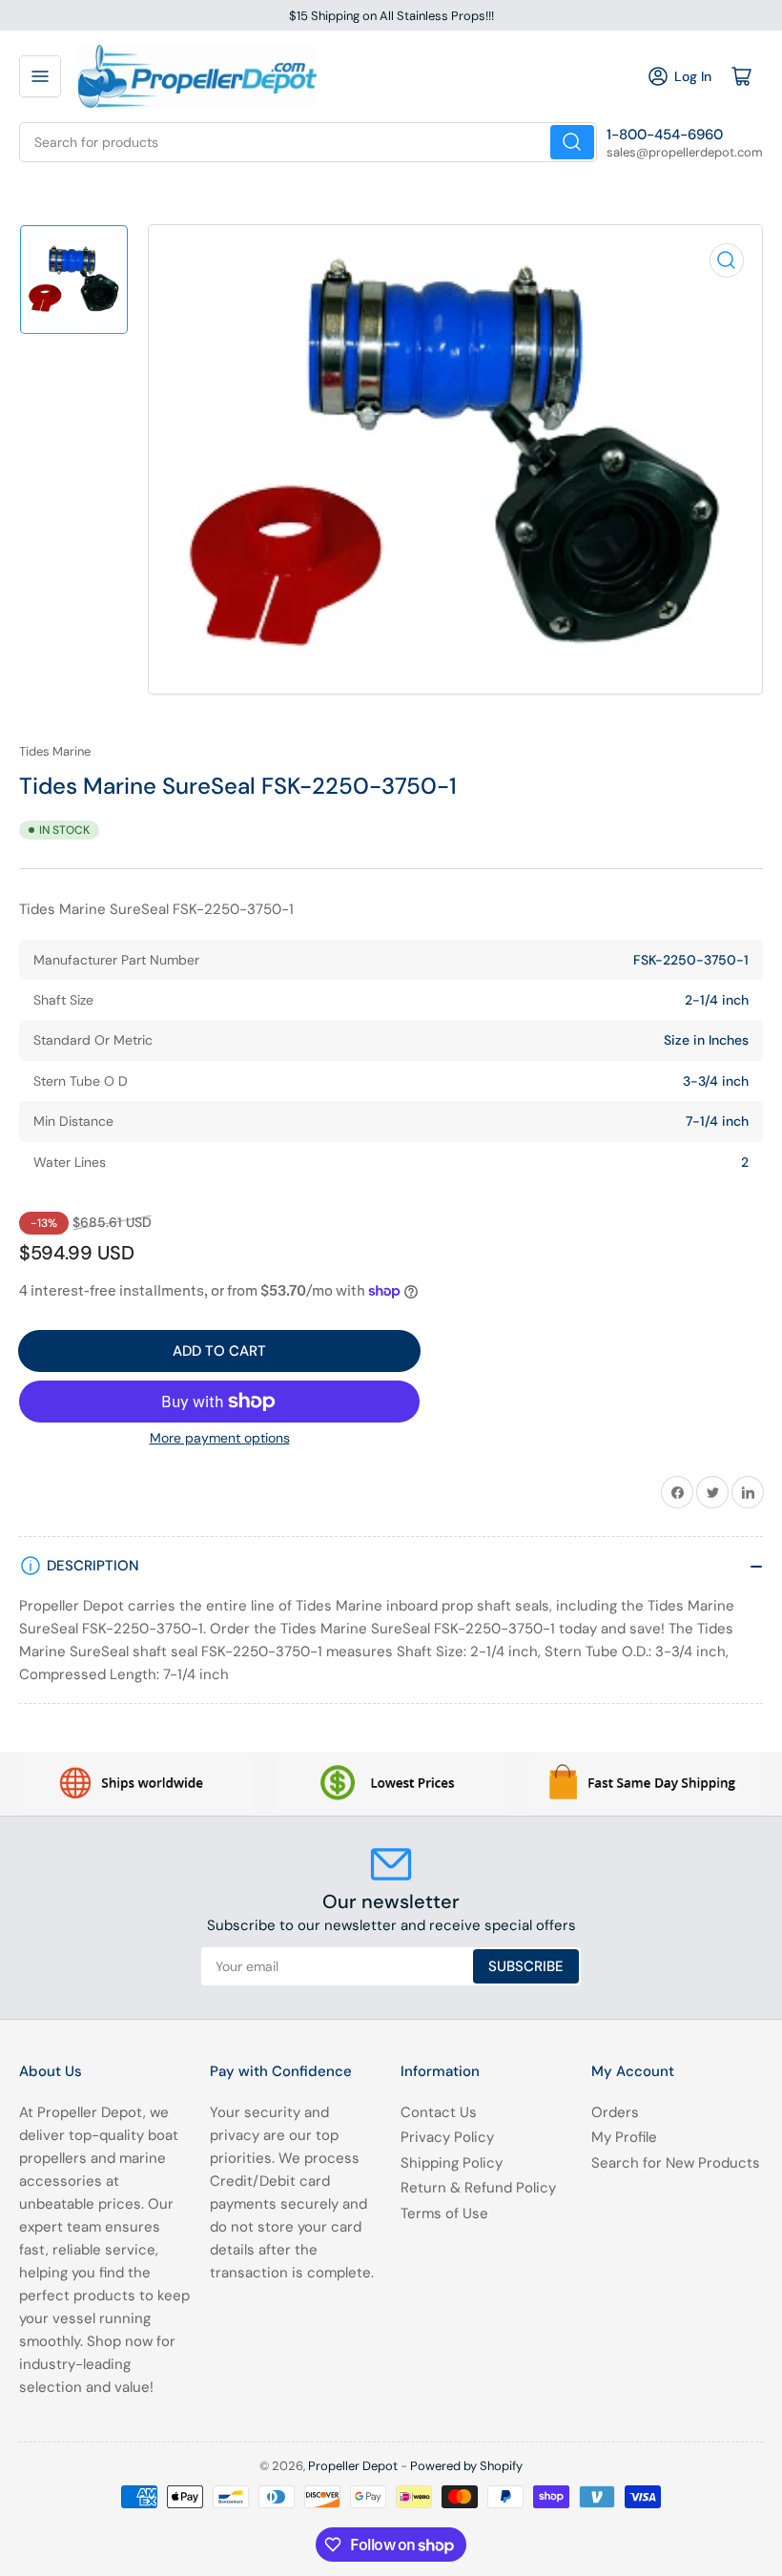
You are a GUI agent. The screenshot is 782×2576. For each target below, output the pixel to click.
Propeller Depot (353, 2466)
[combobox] (308, 142)
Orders (615, 2112)
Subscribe (526, 1966)
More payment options (220, 1438)
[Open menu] (40, 76)
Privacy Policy (447, 2137)
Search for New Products (676, 2163)
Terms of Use (444, 2213)
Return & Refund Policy (478, 2188)
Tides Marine (55, 751)
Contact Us (439, 2112)
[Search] (572, 142)
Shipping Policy (452, 2163)
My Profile (624, 2137)
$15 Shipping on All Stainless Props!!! (391, 16)
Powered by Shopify (466, 2466)
